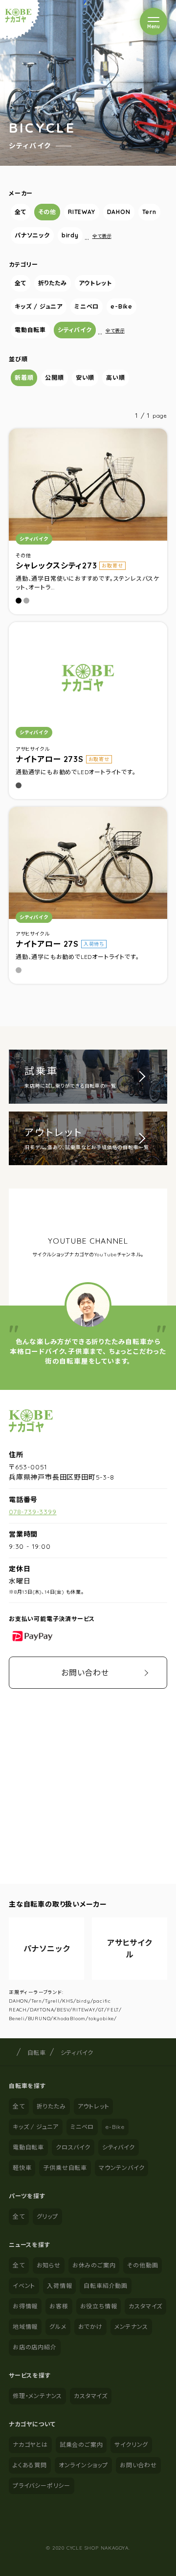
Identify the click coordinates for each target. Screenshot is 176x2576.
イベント (24, 2286)
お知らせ (49, 2265)
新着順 (24, 378)
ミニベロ (87, 306)
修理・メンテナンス (37, 2396)
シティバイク (75, 330)
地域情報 (25, 2327)
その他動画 (143, 2265)
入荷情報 (59, 2286)
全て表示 (102, 236)
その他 (47, 212)
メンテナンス (131, 2327)
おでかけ (90, 2327)
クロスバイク (73, 2147)
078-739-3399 (33, 1512)
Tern (149, 212)
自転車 (37, 2053)
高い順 (115, 378)
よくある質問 (30, 2465)
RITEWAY (82, 212)
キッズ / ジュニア (39, 306)
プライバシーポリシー (42, 2486)
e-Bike (121, 306)
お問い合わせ (85, 1673)
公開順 (54, 378)
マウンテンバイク (121, 2168)
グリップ (47, 2216)
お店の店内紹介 (35, 2347)
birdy (70, 235)
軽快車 (22, 2168)
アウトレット (95, 283)
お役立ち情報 (99, 2306)
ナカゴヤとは (30, 2445)
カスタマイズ (145, 2306)
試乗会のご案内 (81, 2445)
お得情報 (25, 2306)
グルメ (58, 2327)
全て (21, 212)
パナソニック (32, 235)
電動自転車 (30, 330)
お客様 (59, 2306)
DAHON (119, 212)
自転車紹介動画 (106, 2286)
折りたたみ (53, 283)
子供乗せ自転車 (65, 2168)
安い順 (85, 378)
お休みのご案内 (94, 2265)
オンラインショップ (83, 2465)
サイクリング (131, 2445)
